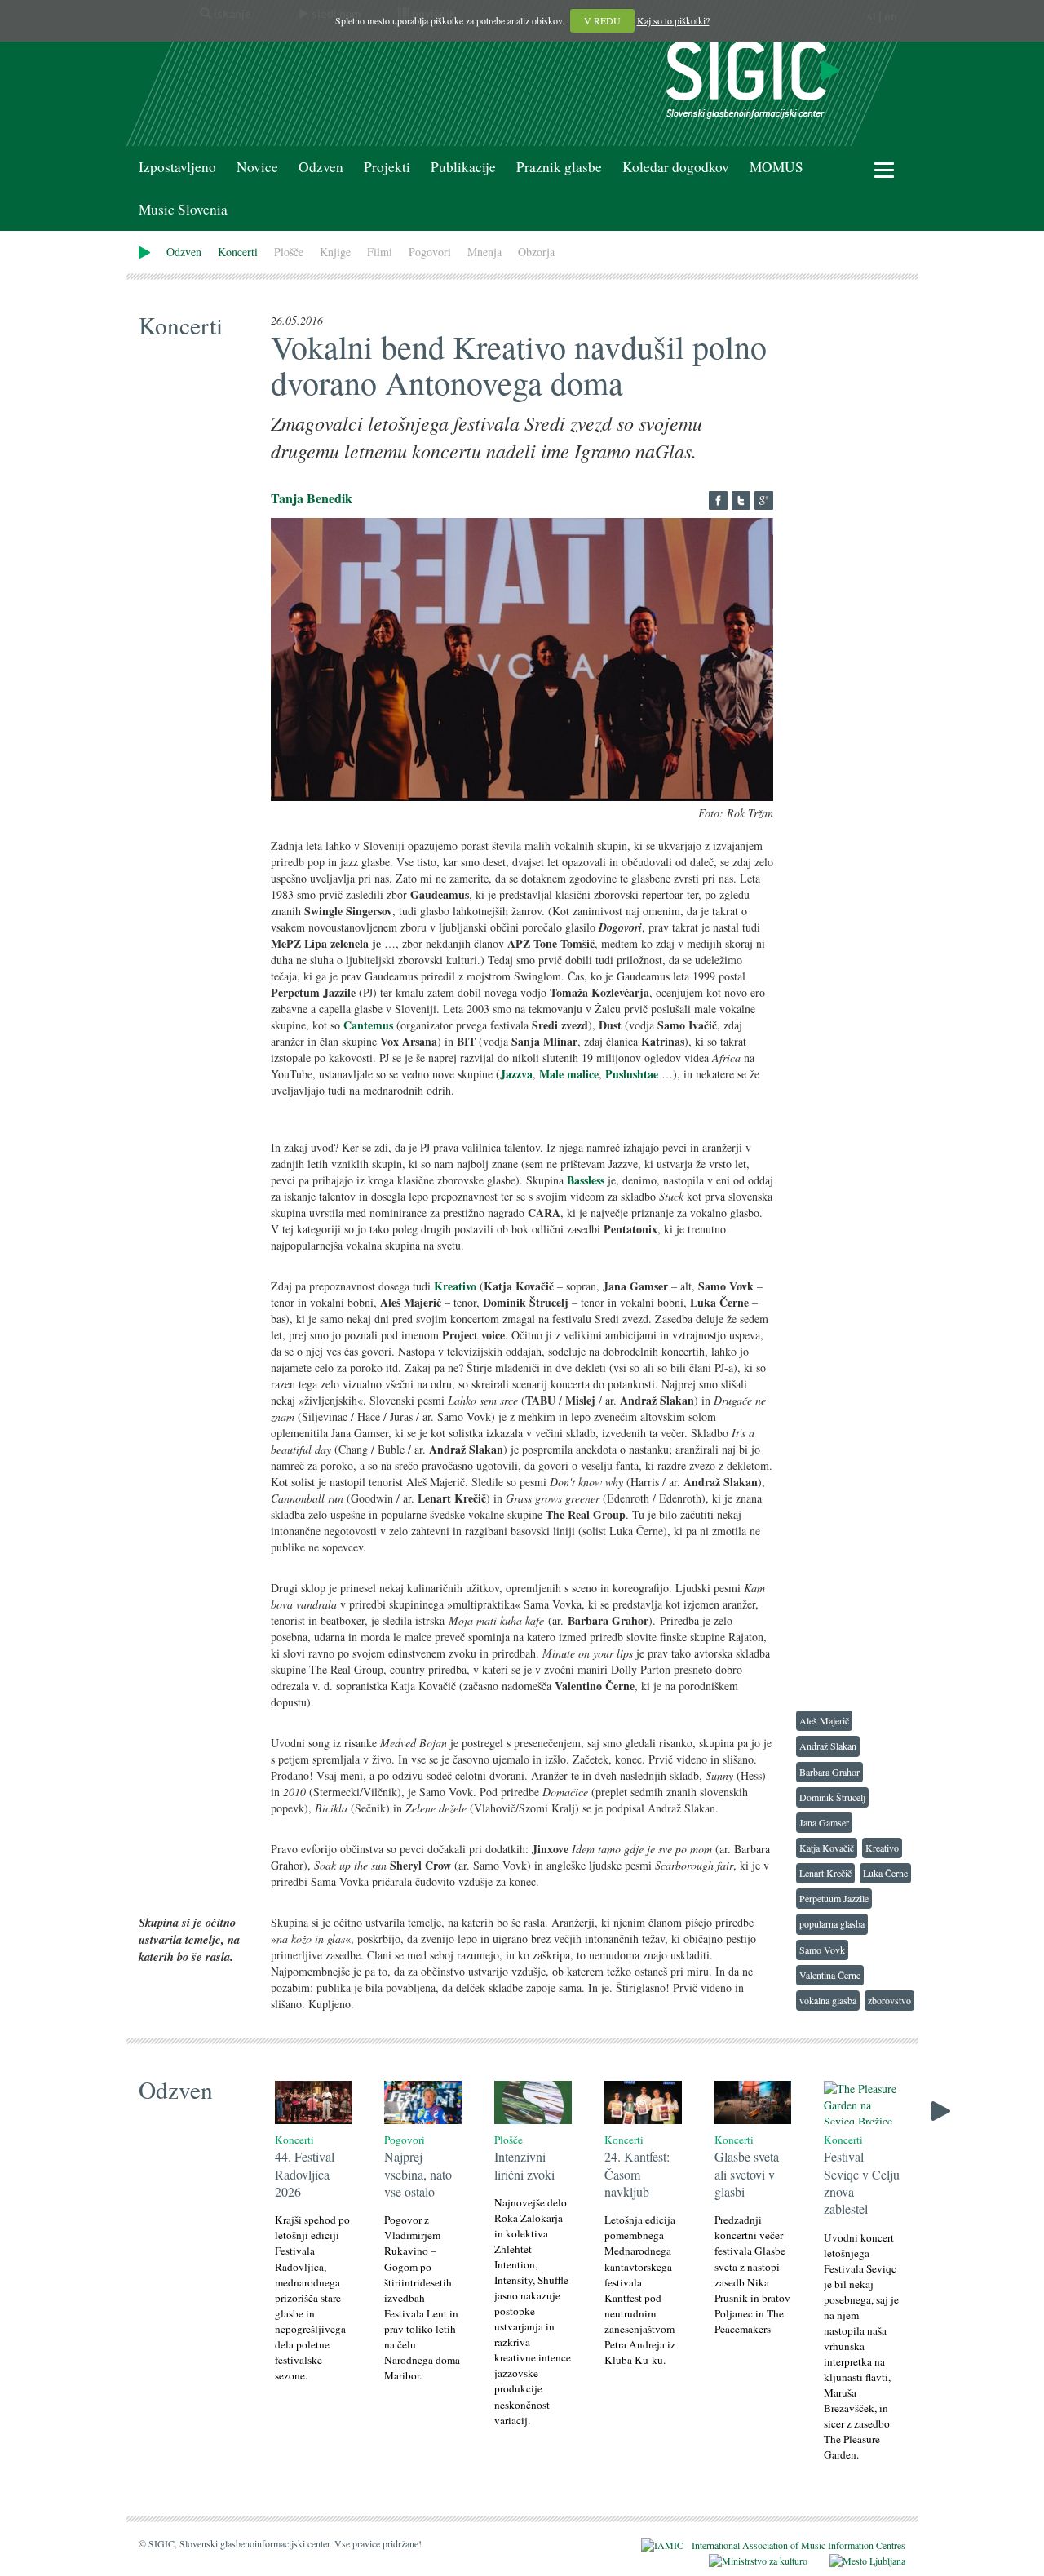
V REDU (602, 20)
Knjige (335, 252)
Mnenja (484, 252)
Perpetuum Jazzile (834, 1898)
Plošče (289, 252)
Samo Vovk (822, 1950)
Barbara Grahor (829, 1772)
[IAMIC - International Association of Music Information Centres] (763, 2543)
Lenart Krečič (825, 1873)
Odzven (321, 167)
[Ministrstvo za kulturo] (748, 2559)
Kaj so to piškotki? (673, 20)
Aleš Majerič (824, 1720)
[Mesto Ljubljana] (858, 2559)
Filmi (380, 252)
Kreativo (882, 1848)
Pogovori (430, 252)
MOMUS (776, 167)
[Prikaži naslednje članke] (941, 2109)
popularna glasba (832, 1923)
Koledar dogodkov (676, 167)
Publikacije (463, 167)
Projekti (387, 167)
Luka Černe (885, 1873)
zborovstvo (889, 2000)
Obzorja (536, 252)
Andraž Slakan (828, 1746)
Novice (257, 167)
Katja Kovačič (827, 1848)
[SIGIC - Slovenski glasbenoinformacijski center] (753, 78)
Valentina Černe (830, 1975)
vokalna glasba (828, 2000)
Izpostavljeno (177, 167)
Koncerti (238, 252)
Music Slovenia (183, 209)
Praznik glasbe (559, 167)
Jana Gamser (824, 1822)
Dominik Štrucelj (832, 1797)
